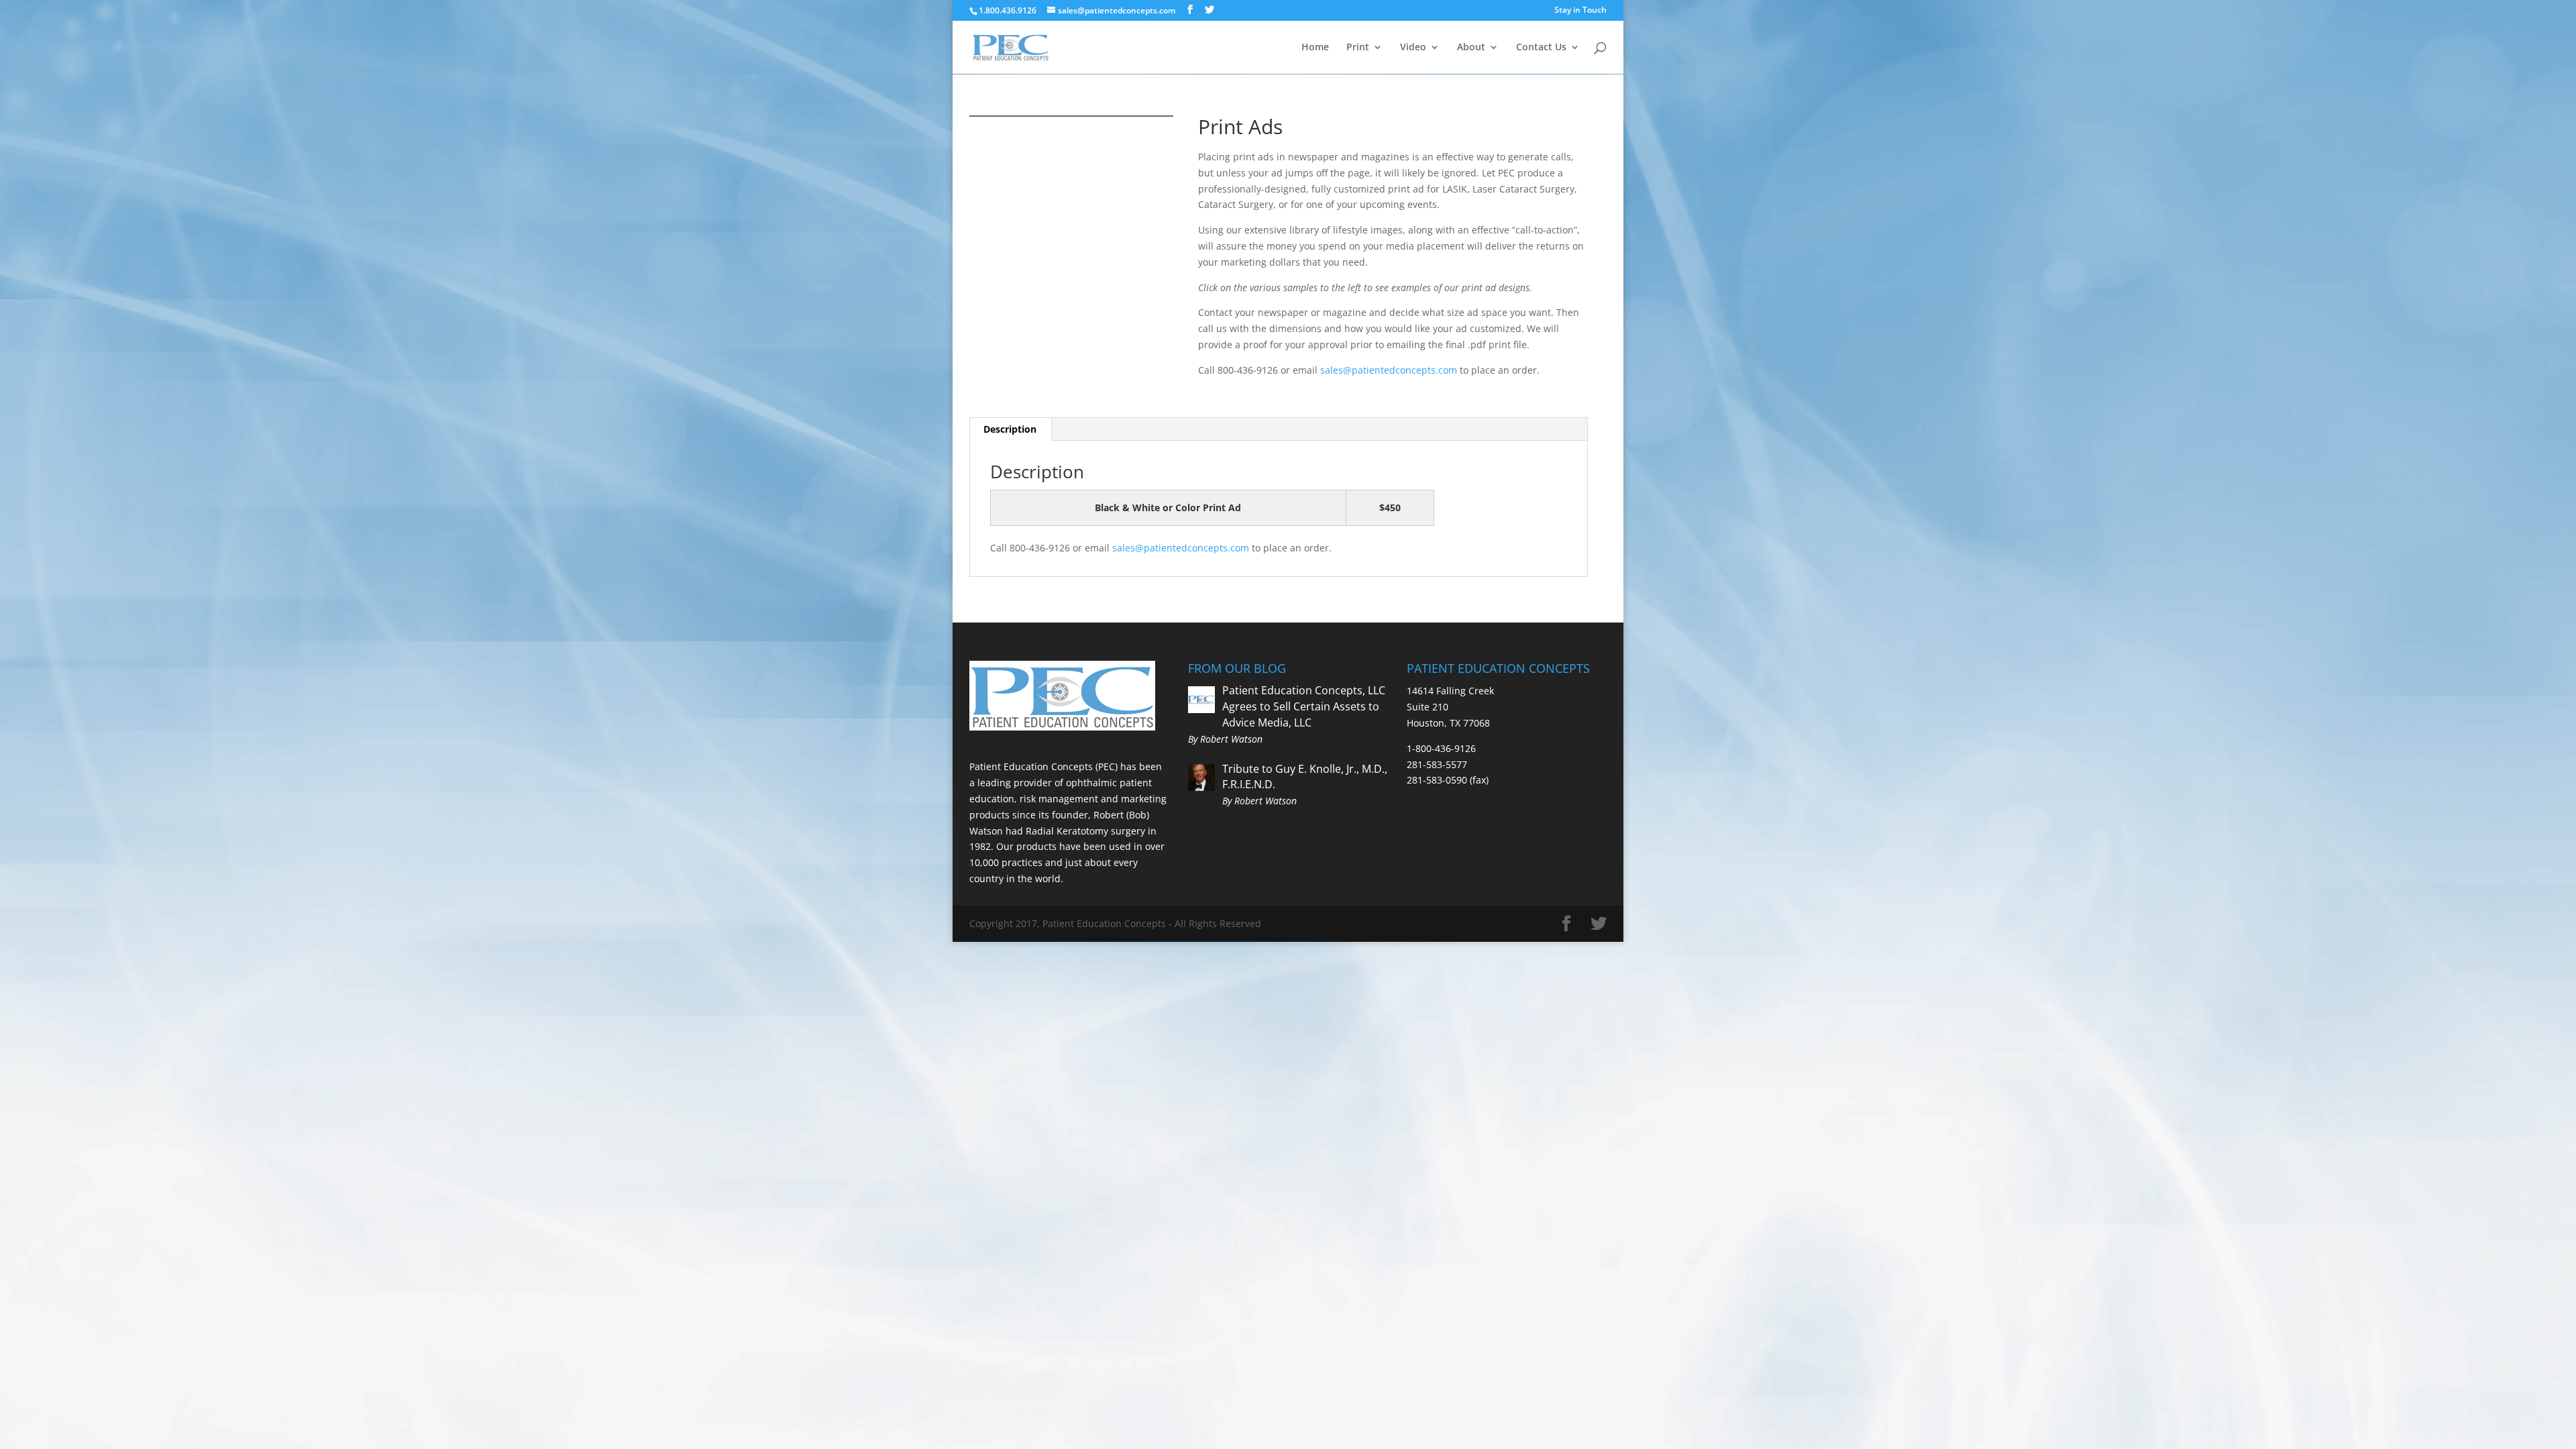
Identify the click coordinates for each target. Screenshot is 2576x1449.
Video (1413, 48)
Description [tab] (1010, 429)
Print (1358, 48)
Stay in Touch (1580, 10)
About (1471, 48)
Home (1315, 48)
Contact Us (1541, 48)
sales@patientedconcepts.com (1389, 370)
